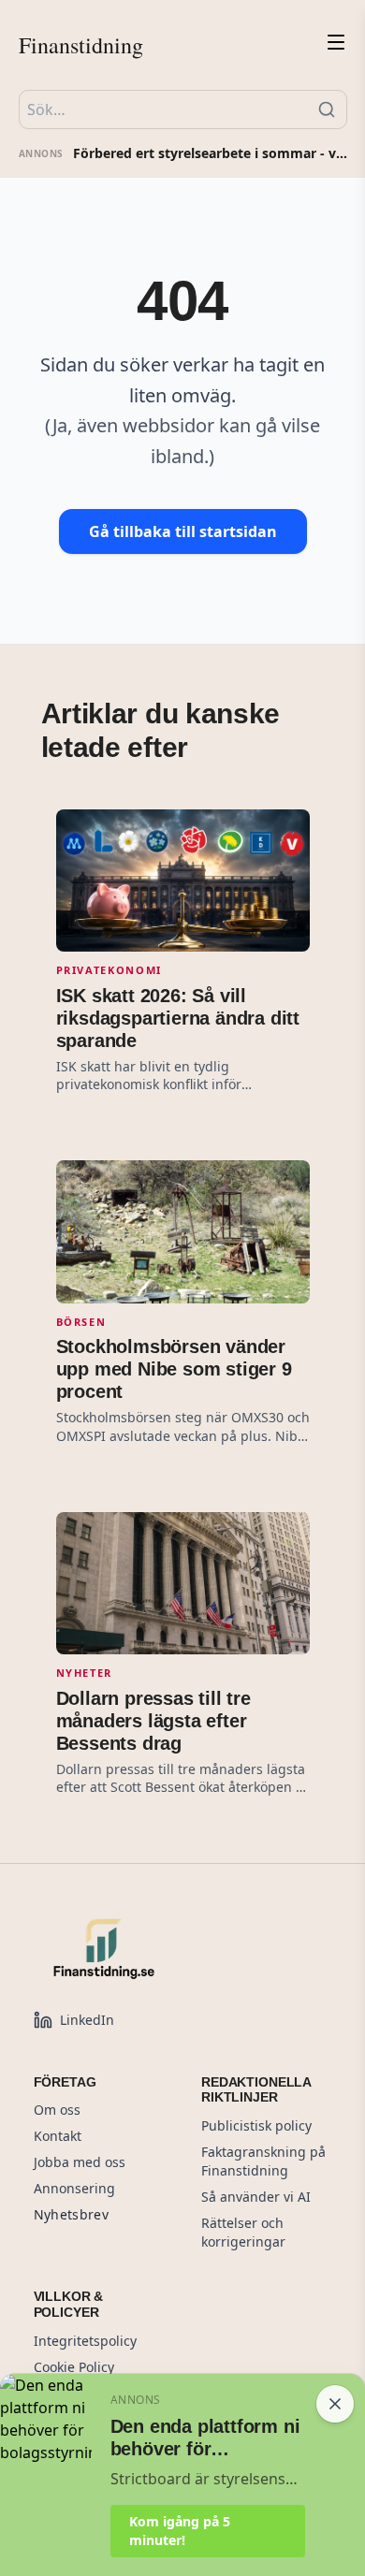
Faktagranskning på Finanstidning (263, 2161)
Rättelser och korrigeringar (243, 2232)
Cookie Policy (74, 2367)
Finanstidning (81, 45)
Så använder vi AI (256, 2197)
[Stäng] (335, 2404)
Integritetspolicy (85, 2341)
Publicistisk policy (256, 2125)
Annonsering (74, 2188)
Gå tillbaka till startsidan (183, 531)
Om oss (57, 2110)
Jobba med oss (80, 2162)
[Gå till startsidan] (146, 1948)
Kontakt (58, 2136)
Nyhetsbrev (72, 2214)
